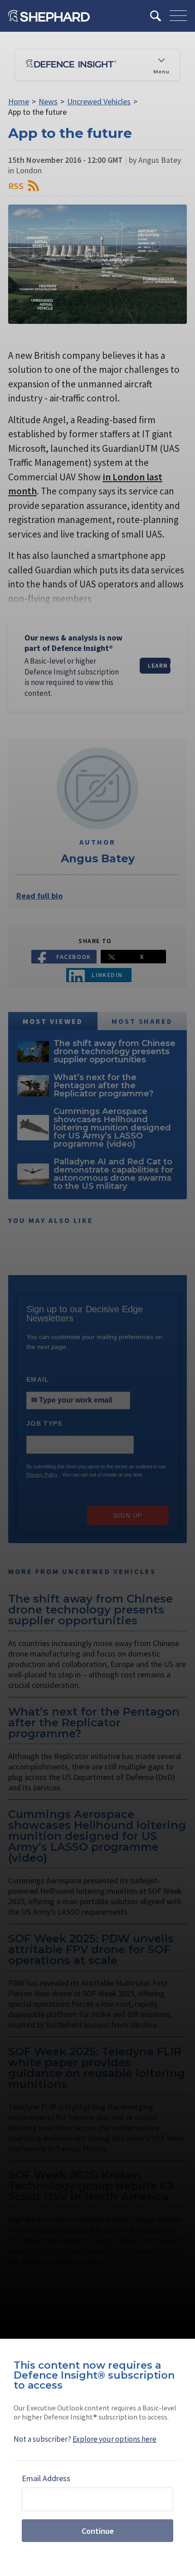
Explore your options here (115, 2439)
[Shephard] (49, 16)
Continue (98, 2531)
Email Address (46, 2478)
